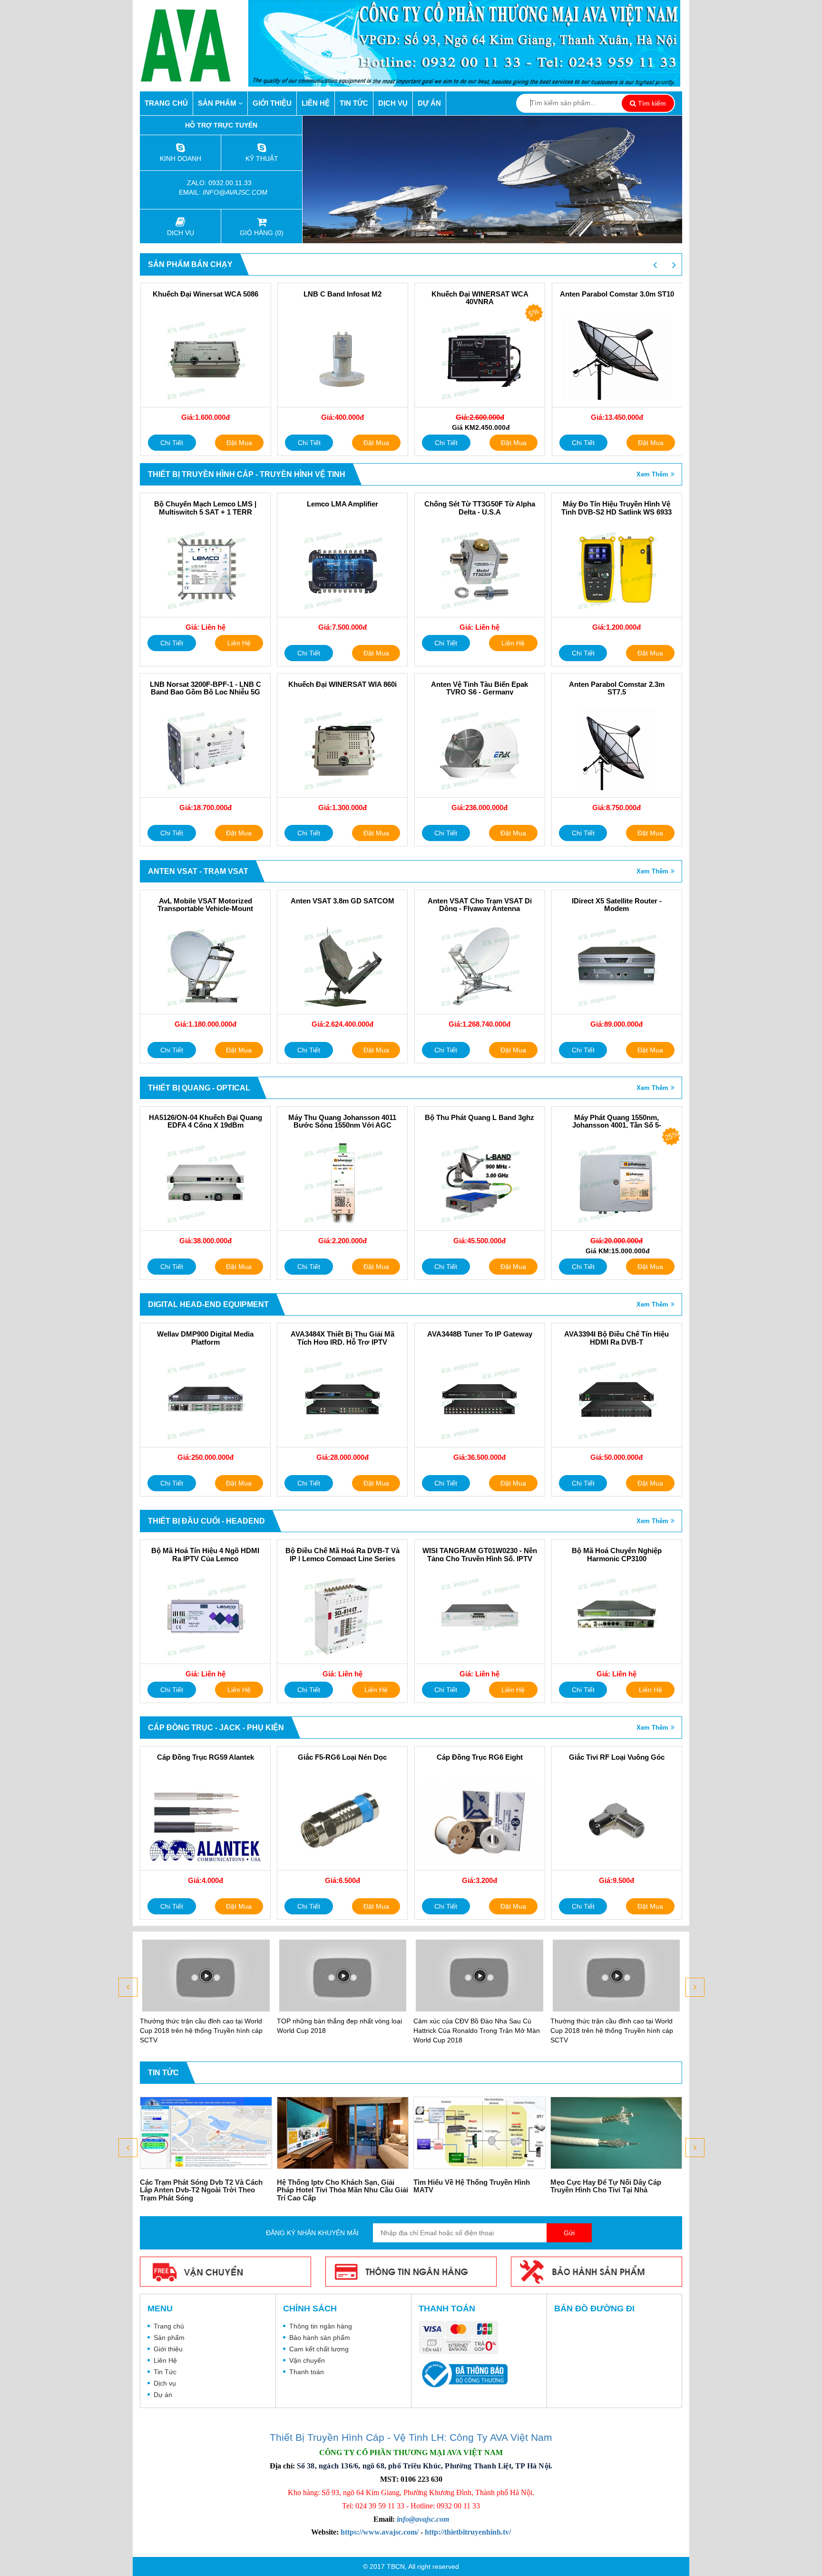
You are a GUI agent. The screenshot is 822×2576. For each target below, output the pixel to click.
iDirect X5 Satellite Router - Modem (617, 905)
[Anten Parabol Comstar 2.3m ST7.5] (617, 750)
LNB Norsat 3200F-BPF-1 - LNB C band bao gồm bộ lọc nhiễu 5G (205, 689)
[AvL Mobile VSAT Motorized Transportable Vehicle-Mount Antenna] (205, 966)
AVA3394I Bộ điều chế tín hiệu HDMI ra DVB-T (616, 1338)
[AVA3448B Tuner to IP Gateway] (480, 1399)
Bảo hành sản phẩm (320, 2338)
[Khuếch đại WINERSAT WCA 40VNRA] (480, 359)
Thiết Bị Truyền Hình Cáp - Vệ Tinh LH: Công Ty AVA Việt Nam (411, 2437)
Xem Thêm (652, 474)
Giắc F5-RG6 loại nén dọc (342, 1757)
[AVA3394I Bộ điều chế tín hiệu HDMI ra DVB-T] (617, 1399)
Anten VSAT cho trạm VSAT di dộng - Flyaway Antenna (480, 905)
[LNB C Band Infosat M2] (343, 359)
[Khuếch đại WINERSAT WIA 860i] (342, 750)
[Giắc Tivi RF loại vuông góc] (617, 1823)
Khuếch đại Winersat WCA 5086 (205, 294)
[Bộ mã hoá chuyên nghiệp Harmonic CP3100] (617, 1616)
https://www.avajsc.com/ (380, 2532)
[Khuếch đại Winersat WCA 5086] (206, 359)
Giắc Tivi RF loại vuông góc (617, 1757)
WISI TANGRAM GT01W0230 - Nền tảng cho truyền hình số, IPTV (480, 1555)
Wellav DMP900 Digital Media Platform (205, 1338)
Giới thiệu (272, 103)
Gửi (569, 2233)
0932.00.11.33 (231, 183)
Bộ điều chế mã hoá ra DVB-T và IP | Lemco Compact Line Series (342, 1555)
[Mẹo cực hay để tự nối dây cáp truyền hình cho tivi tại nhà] (480, 2133)
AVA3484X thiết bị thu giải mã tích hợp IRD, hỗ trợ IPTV (342, 1338)
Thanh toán (307, 2372)
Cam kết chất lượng (319, 2349)
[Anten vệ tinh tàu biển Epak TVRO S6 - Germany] (480, 750)
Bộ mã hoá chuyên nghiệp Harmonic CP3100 (617, 1555)
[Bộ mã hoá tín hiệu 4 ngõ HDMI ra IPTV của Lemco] (205, 1616)
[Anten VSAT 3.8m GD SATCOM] (342, 966)
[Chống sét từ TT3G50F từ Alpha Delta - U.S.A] (480, 569)
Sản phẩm (218, 103)
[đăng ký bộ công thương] (463, 2374)
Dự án (429, 103)
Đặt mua (239, 443)
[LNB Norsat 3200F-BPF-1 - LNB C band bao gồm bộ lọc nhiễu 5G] (205, 750)
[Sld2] (492, 179)
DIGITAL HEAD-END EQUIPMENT (208, 1304)
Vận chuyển (307, 2360)
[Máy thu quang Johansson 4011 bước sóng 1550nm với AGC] (342, 1183)
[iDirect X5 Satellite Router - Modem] (617, 966)
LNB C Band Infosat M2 (342, 294)
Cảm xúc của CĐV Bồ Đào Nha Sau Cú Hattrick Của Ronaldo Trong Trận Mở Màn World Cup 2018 (340, 2031)
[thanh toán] (461, 2338)
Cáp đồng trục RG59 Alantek (205, 1757)
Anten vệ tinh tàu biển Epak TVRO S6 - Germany (479, 689)
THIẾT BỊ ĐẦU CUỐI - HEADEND (206, 1521)
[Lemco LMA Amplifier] (342, 569)
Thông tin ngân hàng (321, 2326)
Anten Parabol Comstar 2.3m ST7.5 (617, 689)
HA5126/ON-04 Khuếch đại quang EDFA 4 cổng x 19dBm (205, 1122)
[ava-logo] (194, 45)
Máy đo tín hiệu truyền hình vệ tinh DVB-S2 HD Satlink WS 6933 (616, 508)
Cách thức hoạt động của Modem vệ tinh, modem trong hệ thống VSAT (614, 2186)
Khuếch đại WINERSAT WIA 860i (342, 684)
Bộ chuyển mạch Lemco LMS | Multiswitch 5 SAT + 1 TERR (205, 508)
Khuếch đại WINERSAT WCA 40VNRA (480, 298)
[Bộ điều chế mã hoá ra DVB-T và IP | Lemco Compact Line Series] (342, 1616)
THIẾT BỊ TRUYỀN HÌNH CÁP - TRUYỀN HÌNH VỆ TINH (247, 474)
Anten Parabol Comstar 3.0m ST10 (617, 294)
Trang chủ (166, 103)
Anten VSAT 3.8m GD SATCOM (342, 901)
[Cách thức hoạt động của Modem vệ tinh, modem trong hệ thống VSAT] (616, 2133)
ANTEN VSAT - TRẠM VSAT (198, 871)
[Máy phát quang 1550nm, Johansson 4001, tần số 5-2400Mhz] (617, 1183)
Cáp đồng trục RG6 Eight (480, 1757)
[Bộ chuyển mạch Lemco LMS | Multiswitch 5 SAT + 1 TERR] (205, 569)
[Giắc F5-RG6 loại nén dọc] (342, 1823)
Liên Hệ (316, 103)
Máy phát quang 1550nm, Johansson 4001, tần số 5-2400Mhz (617, 1125)
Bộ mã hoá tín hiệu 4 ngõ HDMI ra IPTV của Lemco (205, 1555)
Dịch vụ (393, 103)
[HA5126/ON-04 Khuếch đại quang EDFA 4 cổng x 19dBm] (205, 1183)
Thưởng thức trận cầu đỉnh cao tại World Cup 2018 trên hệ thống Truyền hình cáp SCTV (475, 2031)
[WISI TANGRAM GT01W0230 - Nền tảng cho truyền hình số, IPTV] (480, 1616)
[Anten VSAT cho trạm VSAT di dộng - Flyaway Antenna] (480, 966)
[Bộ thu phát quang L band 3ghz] (480, 1183)
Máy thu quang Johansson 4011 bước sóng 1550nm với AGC (342, 1122)
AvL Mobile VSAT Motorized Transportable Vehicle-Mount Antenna (205, 909)
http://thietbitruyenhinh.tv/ (468, 2532)
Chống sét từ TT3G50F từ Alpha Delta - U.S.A (480, 508)
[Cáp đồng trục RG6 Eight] (480, 1823)
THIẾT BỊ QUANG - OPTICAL (199, 1088)
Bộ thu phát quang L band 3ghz (479, 1118)
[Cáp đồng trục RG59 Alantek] (205, 1823)
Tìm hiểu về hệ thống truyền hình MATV (335, 2186)
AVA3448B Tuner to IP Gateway (480, 1334)
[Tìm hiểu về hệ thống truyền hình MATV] (343, 2133)
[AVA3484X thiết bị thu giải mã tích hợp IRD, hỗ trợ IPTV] (342, 1399)
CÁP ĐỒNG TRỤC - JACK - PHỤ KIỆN (216, 1728)
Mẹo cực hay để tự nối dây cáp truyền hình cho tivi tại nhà (469, 2186)
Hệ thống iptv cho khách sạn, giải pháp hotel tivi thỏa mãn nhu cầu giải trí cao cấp (206, 2190)
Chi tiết (172, 443)
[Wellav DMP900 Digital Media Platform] (205, 1399)
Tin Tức (354, 103)
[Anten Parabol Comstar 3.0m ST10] (617, 359)
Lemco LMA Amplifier (342, 504)
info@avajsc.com (235, 192)
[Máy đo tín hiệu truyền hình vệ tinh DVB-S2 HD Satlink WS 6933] (617, 569)
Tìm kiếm (651, 103)
